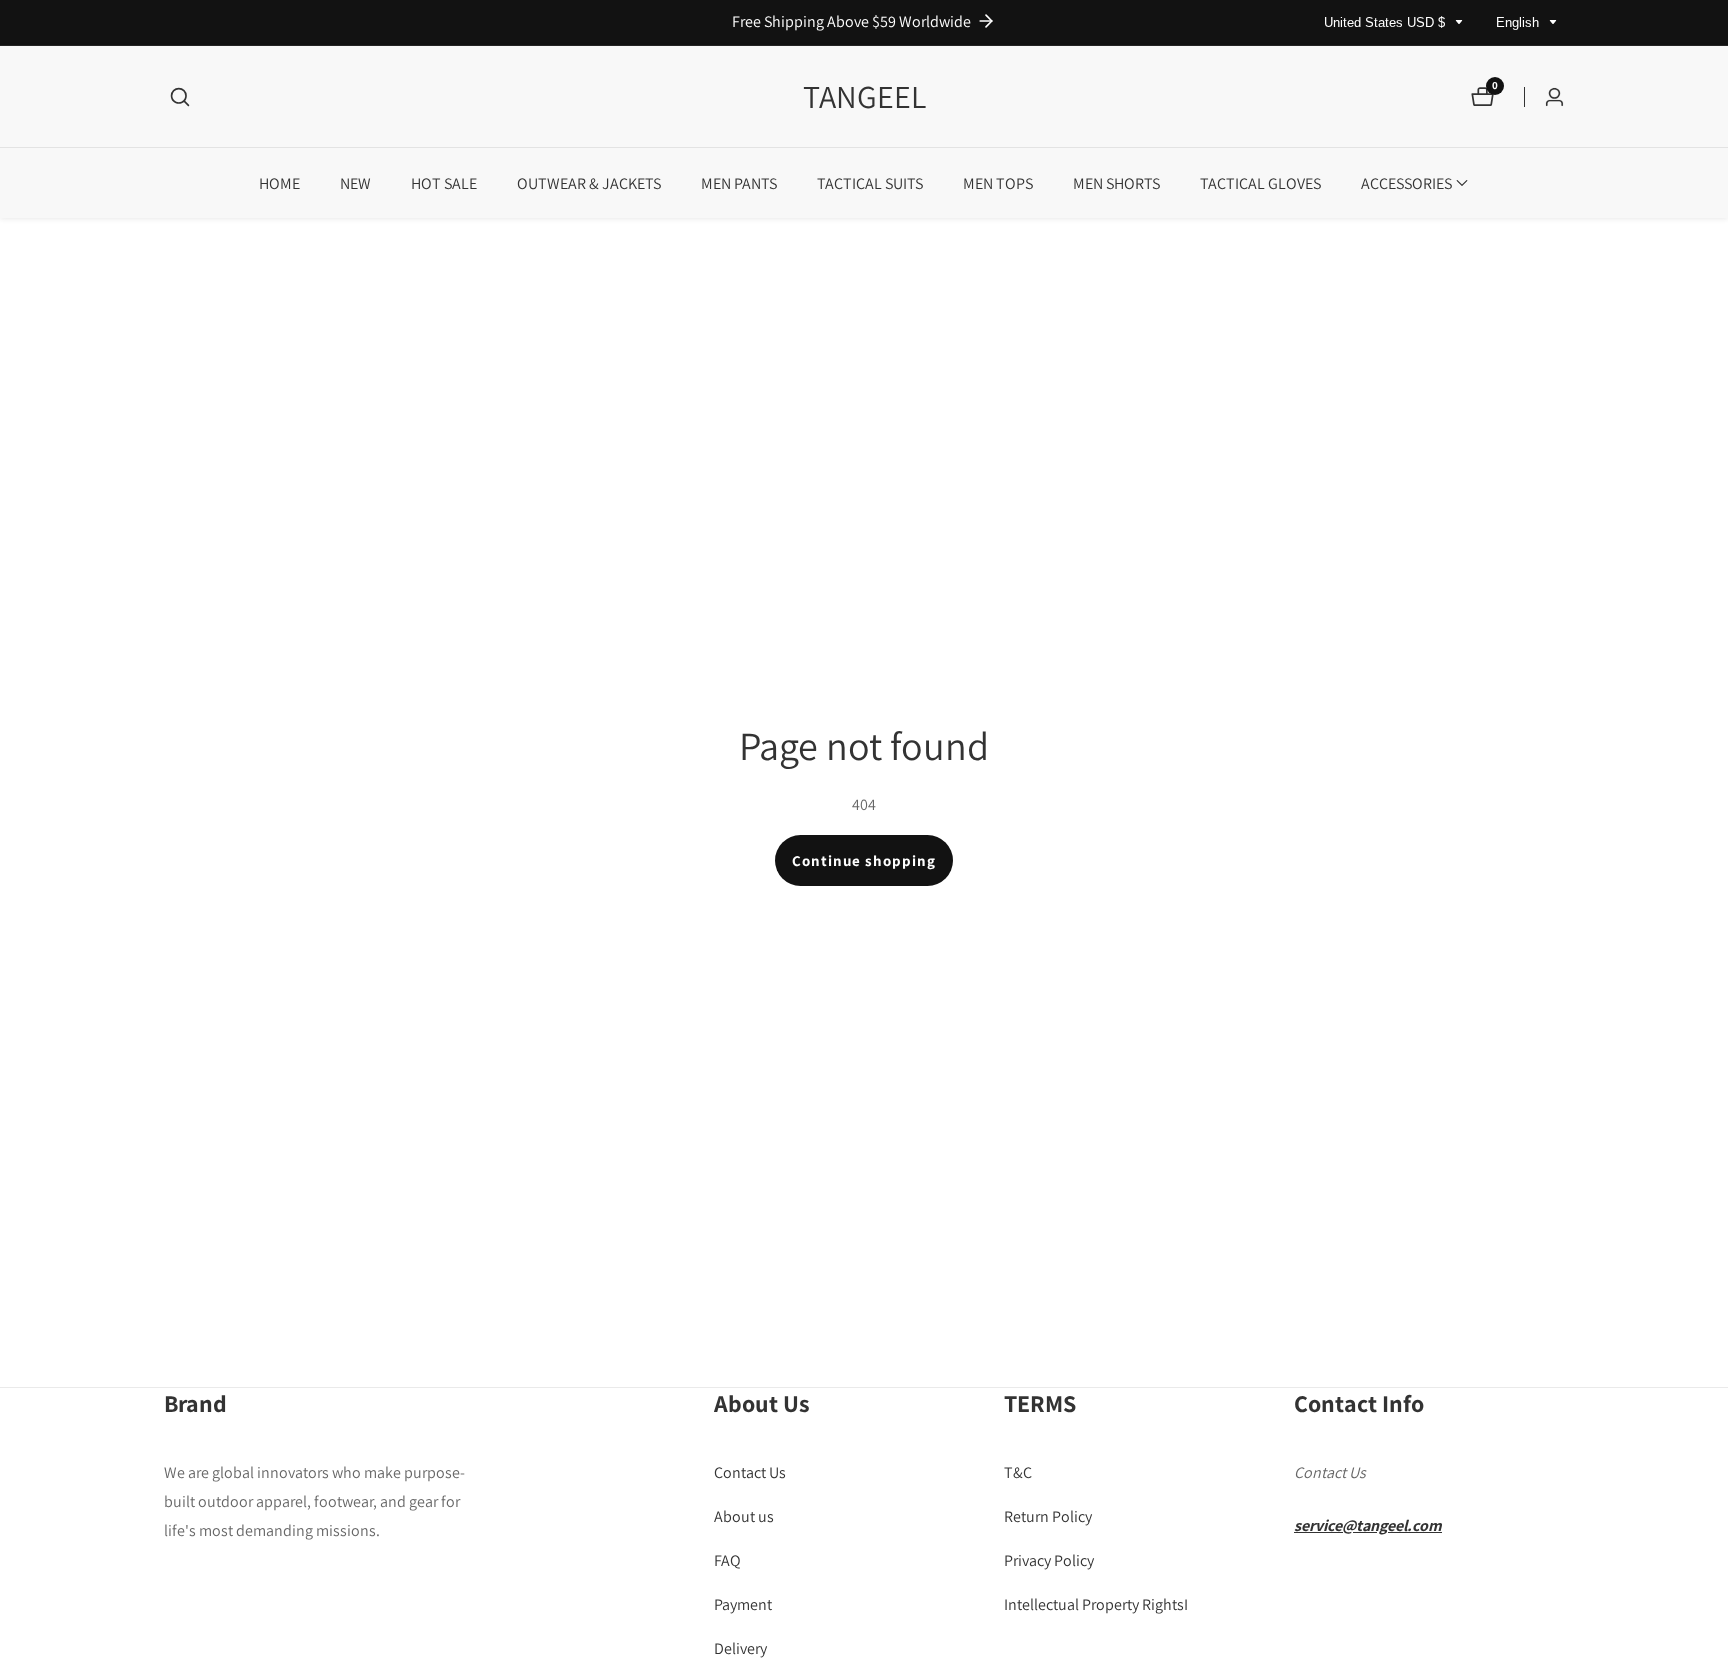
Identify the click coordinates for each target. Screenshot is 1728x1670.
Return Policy (1048, 1516)
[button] (1406, 183)
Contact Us (750, 1473)
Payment (743, 1604)
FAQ (727, 1560)
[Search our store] (180, 97)
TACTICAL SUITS (870, 183)
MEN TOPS (998, 183)
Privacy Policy (1049, 1560)
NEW (355, 183)
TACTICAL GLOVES (1260, 183)
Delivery (740, 1648)
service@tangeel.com (1368, 1525)
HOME (279, 183)
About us (744, 1516)
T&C (1018, 1473)
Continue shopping (864, 860)
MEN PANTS (739, 183)
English (1519, 22)
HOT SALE (444, 183)
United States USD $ (1386, 22)
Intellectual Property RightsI (1096, 1604)
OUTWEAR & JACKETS (589, 183)
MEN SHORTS (1116, 183)
